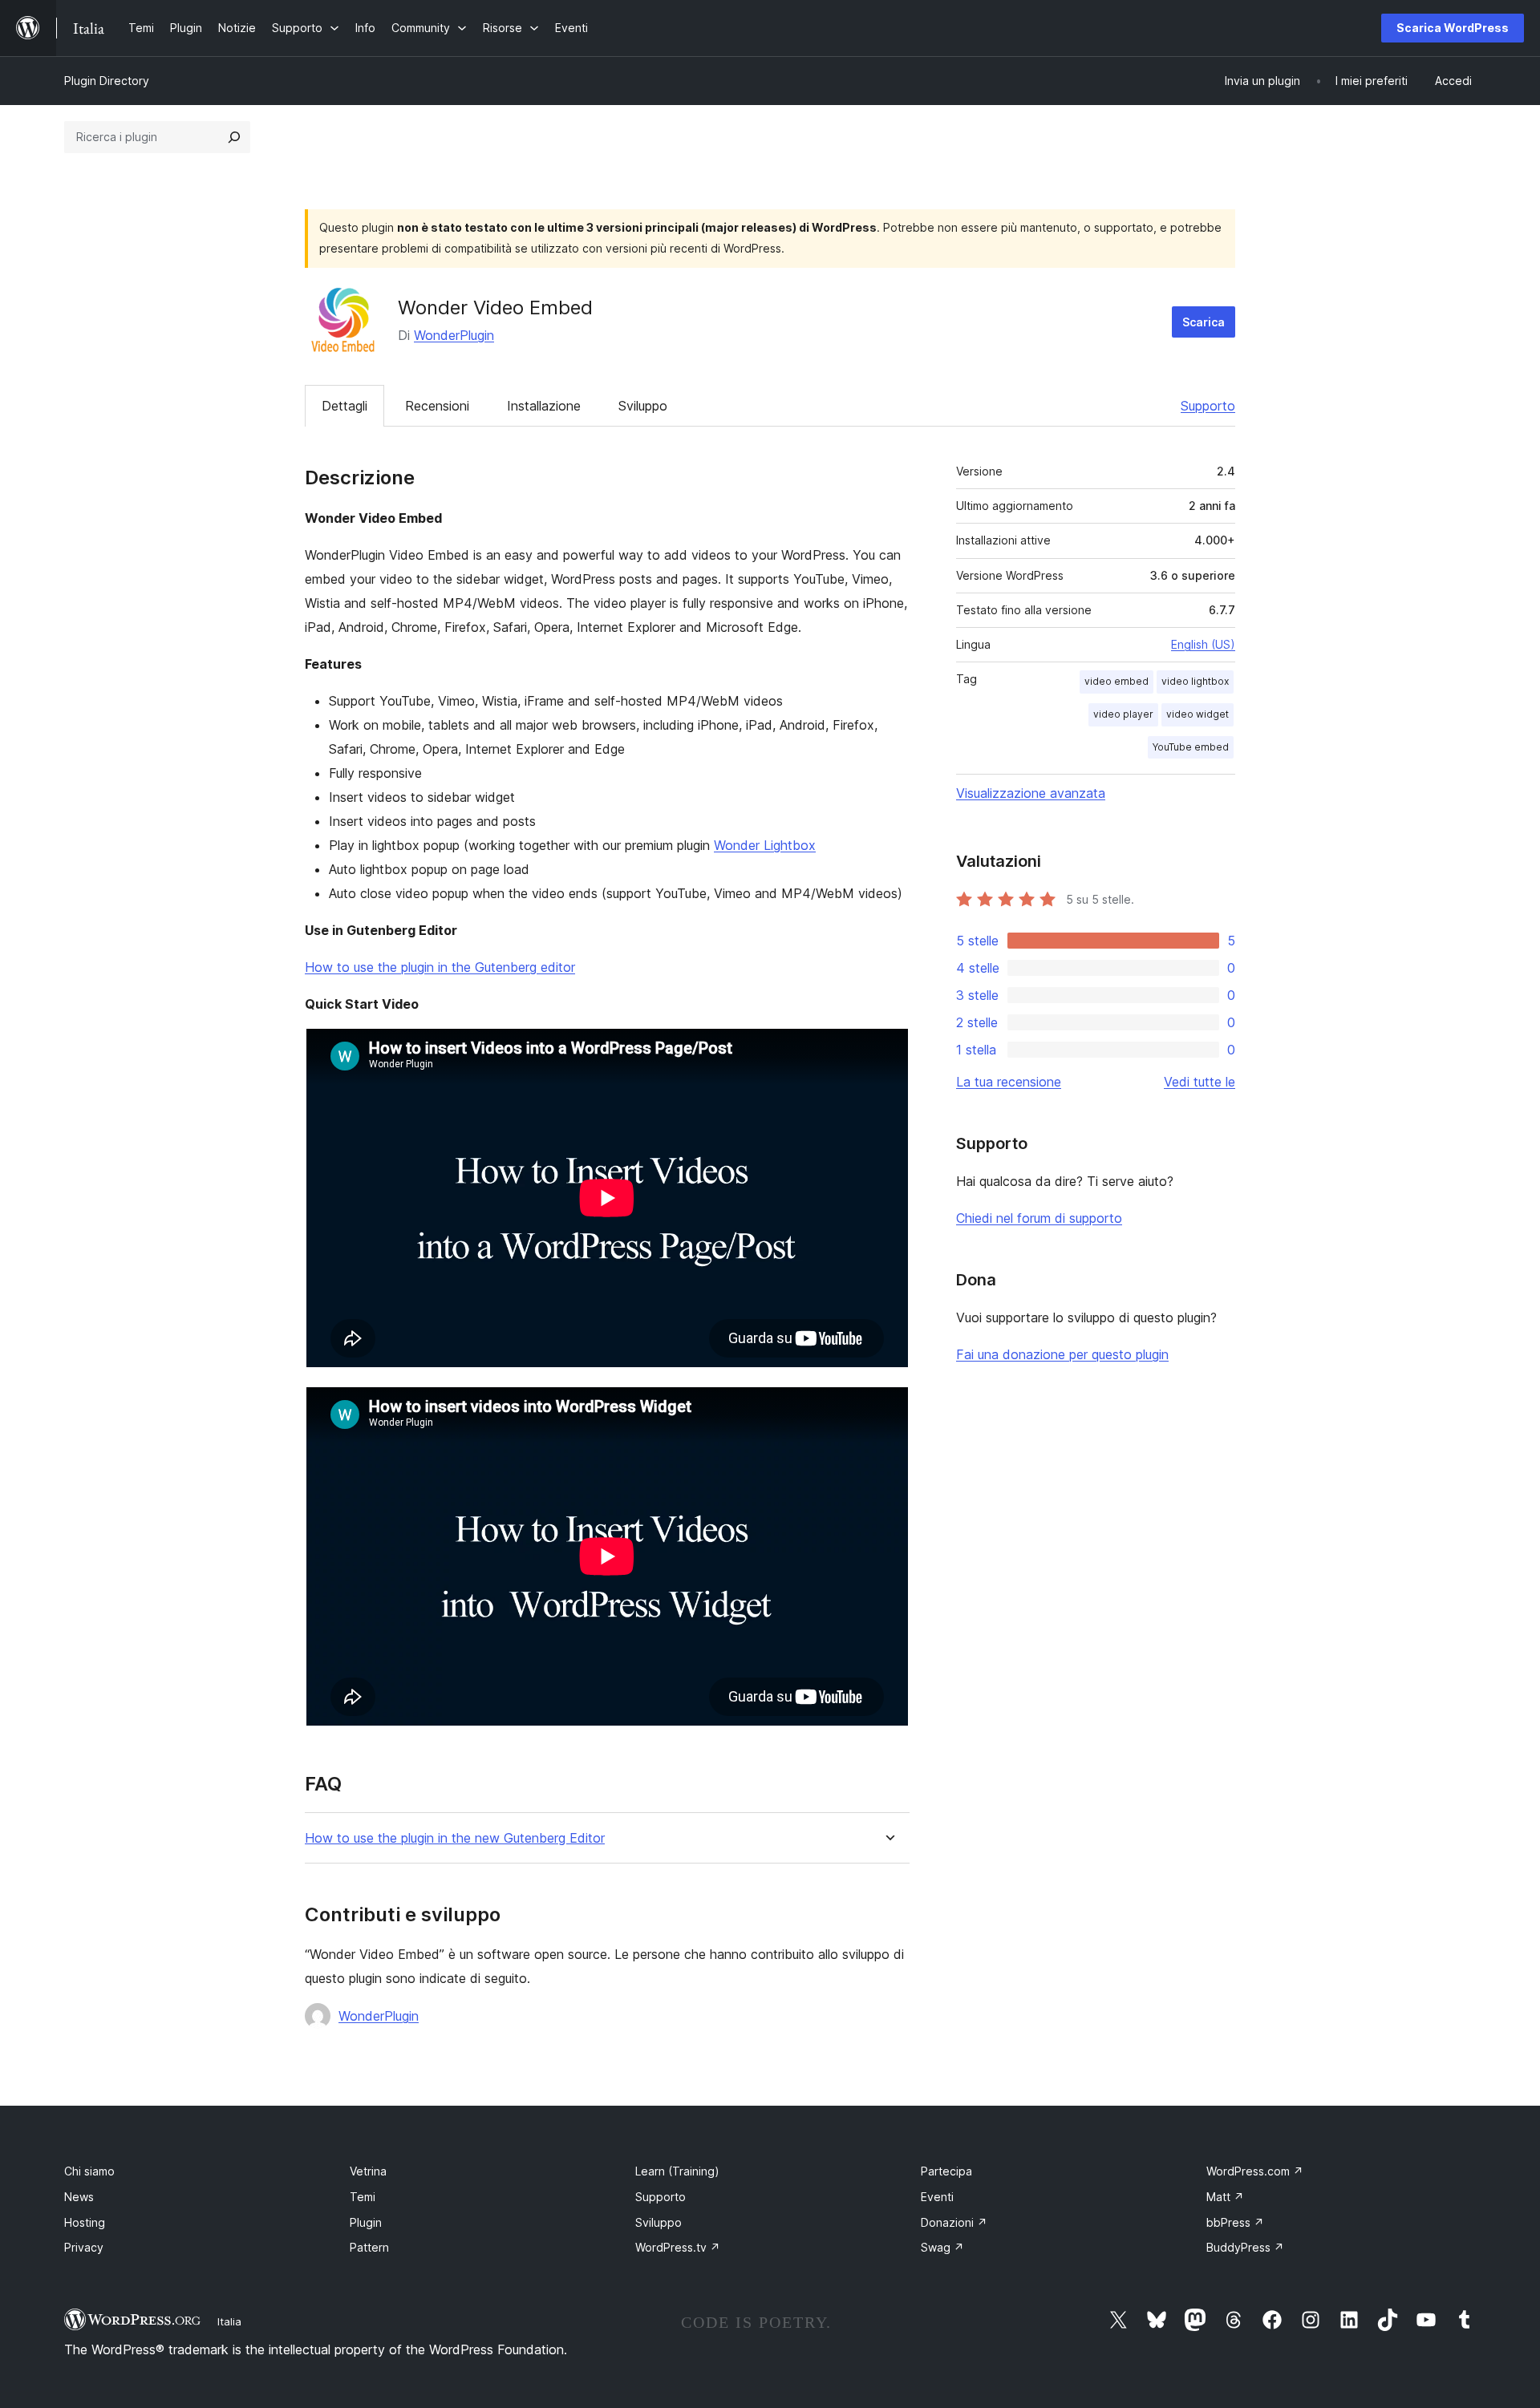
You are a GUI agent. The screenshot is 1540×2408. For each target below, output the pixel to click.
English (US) (1203, 644)
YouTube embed (1191, 747)
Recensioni (437, 406)
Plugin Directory (107, 81)
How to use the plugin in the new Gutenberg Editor (455, 1838)
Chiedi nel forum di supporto (1039, 1218)
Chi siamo (89, 2171)
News (79, 2197)
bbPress (1235, 2222)
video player (1123, 714)
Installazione (544, 406)
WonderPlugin (454, 335)
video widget (1198, 714)
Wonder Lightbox (765, 845)
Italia (229, 2321)
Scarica (1204, 322)
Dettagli (344, 406)
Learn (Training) (677, 2171)
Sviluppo (643, 406)
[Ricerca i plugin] (234, 137)
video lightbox (1195, 681)
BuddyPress (1245, 2247)
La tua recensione (1009, 1082)
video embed (1116, 681)
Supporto (1208, 406)
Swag (942, 2247)
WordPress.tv (678, 2247)
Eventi (937, 2197)
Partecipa (946, 2171)
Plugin (366, 2222)
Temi (363, 2197)
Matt (1225, 2197)
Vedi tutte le (1200, 1082)
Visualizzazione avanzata (1031, 793)
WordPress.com (1255, 2171)
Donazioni (954, 2222)
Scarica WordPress (1453, 28)
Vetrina (368, 2171)
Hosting (85, 2222)
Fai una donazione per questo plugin (1062, 1354)
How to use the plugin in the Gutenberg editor (440, 967)
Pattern (369, 2247)
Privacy (84, 2247)
